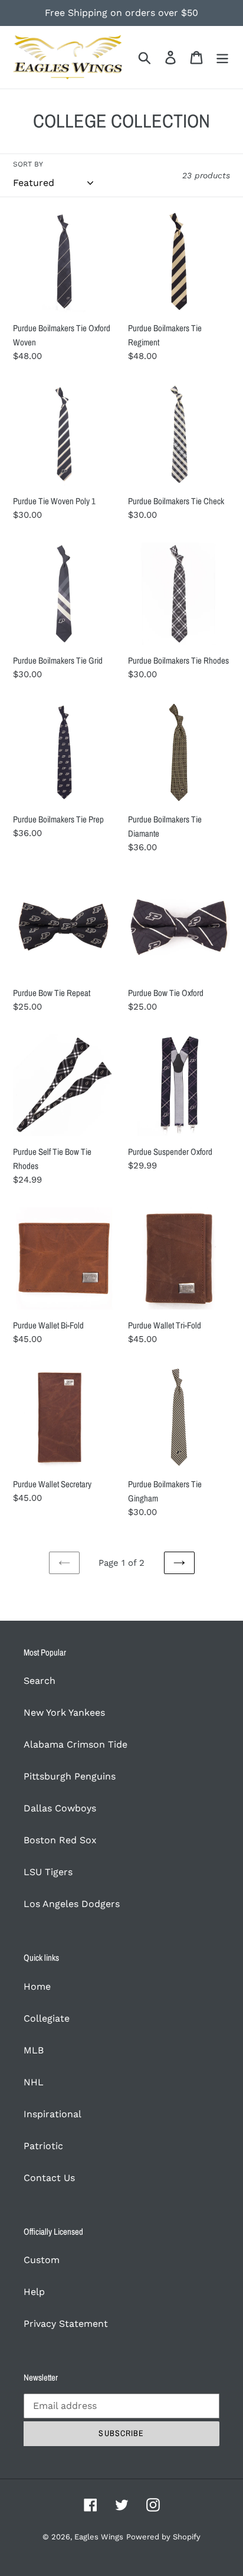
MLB (34, 2050)
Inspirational (52, 2114)
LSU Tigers (48, 1872)
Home (37, 1986)
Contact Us (49, 2178)
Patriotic (43, 2146)
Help (34, 2292)
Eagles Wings (99, 2537)
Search (40, 1681)
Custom (42, 2260)
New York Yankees (64, 1713)
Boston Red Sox (60, 1840)
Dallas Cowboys (60, 1808)
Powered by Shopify (163, 2537)
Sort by (28, 164)
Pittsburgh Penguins (70, 1776)
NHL (34, 2082)
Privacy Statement (66, 2324)
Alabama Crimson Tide (75, 1744)
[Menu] (222, 58)
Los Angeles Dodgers (72, 1904)
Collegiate (47, 2018)
